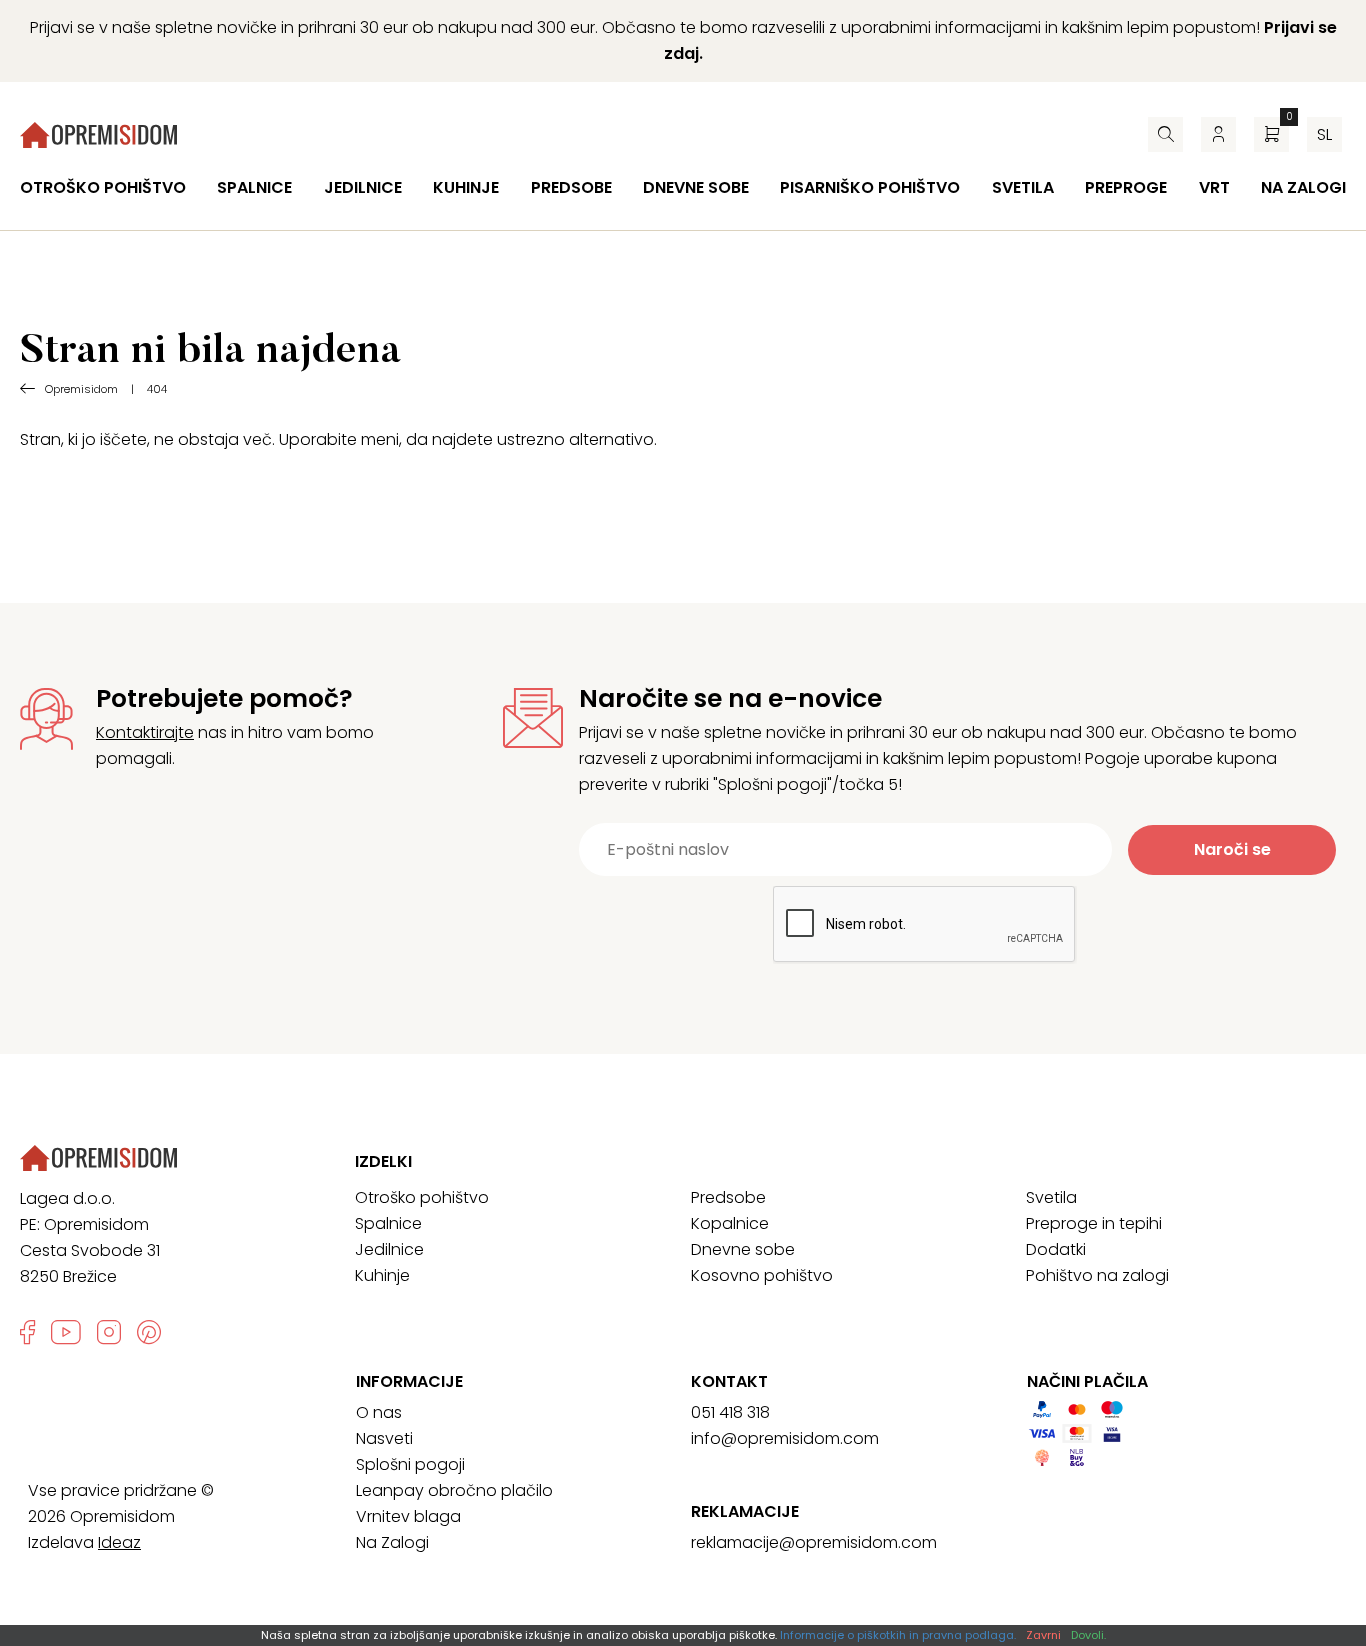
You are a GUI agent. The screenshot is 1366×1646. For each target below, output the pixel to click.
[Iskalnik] (1165, 134)
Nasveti (384, 1438)
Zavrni (1043, 1635)
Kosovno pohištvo (762, 1275)
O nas (379, 1412)
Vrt (1214, 187)
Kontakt (729, 1382)
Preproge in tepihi (1094, 1223)
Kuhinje (466, 187)
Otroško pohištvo (103, 187)
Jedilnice (363, 187)
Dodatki (1056, 1249)
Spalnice (254, 187)
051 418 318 (730, 1412)
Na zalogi (1303, 187)
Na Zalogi (392, 1542)
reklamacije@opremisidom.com (814, 1542)
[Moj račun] (1218, 134)
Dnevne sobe (696, 187)
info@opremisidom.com (785, 1438)
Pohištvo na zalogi (1097, 1275)
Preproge (1126, 187)
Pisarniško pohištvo (870, 187)
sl (1324, 134)
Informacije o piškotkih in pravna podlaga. (898, 1635)
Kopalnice (730, 1223)
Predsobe (571, 187)
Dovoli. (1088, 1635)
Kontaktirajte (145, 732)
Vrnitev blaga (408, 1516)
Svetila (1023, 187)
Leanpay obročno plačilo (454, 1490)
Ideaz (119, 1542)
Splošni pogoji (410, 1464)
